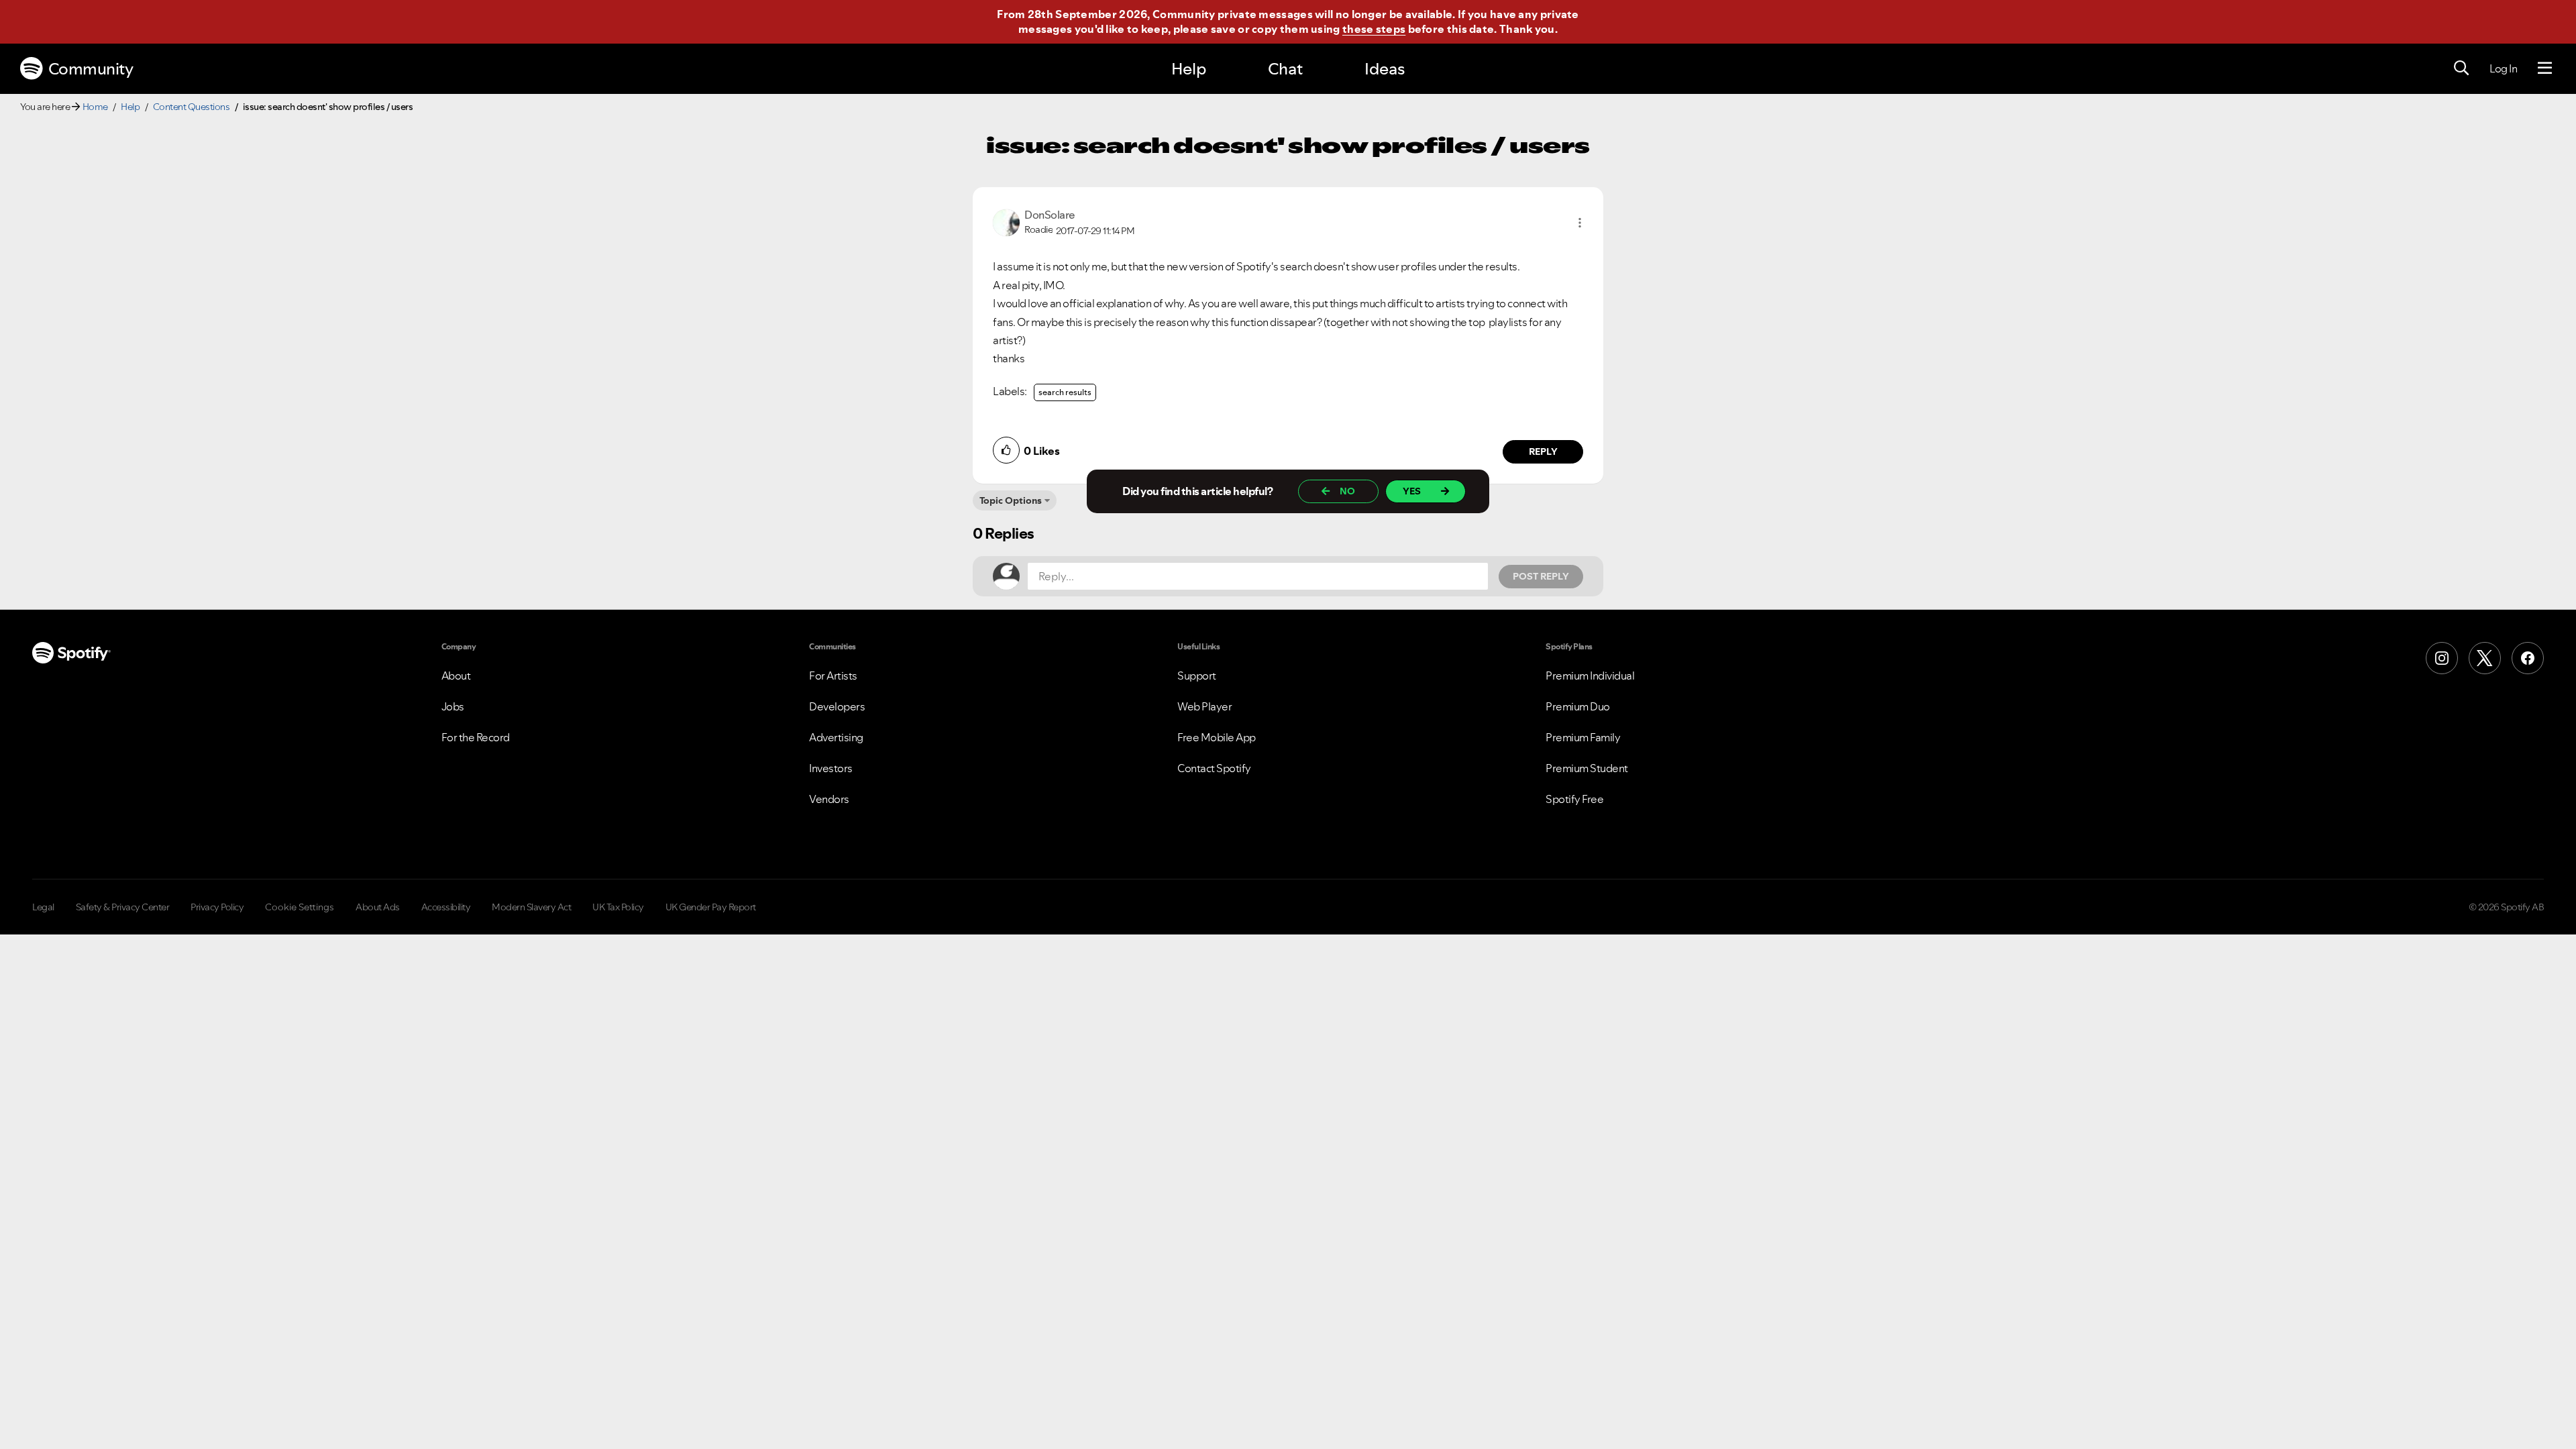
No (1347, 491)
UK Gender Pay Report (711, 907)
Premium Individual (1590, 676)
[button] (1580, 223)
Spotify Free (1574, 799)
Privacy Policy (217, 907)
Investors (831, 768)
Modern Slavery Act (531, 907)
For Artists (833, 676)
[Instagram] (2442, 658)
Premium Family (1583, 737)
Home (95, 107)
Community (91, 69)
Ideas (1385, 69)
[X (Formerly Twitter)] (2485, 658)
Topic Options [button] (1011, 500)
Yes (1412, 491)
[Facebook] (2528, 658)
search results (1065, 392)
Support (1197, 676)
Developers (837, 706)
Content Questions (192, 107)
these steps (1374, 29)
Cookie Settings (300, 907)
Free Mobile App (1217, 737)
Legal (43, 907)
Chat (1285, 69)
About (456, 676)
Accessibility (446, 907)
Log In (2503, 68)
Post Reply (1541, 576)
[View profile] (1006, 221)
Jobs (453, 706)
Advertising (836, 737)
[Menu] (2545, 68)
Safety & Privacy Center (123, 907)
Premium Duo (1578, 706)
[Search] (2461, 68)
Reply (1543, 451)
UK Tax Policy (618, 907)
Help (1189, 69)
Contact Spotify (1214, 768)
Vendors (829, 799)
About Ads (378, 907)
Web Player (1204, 706)
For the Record (476, 737)
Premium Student (1587, 768)
